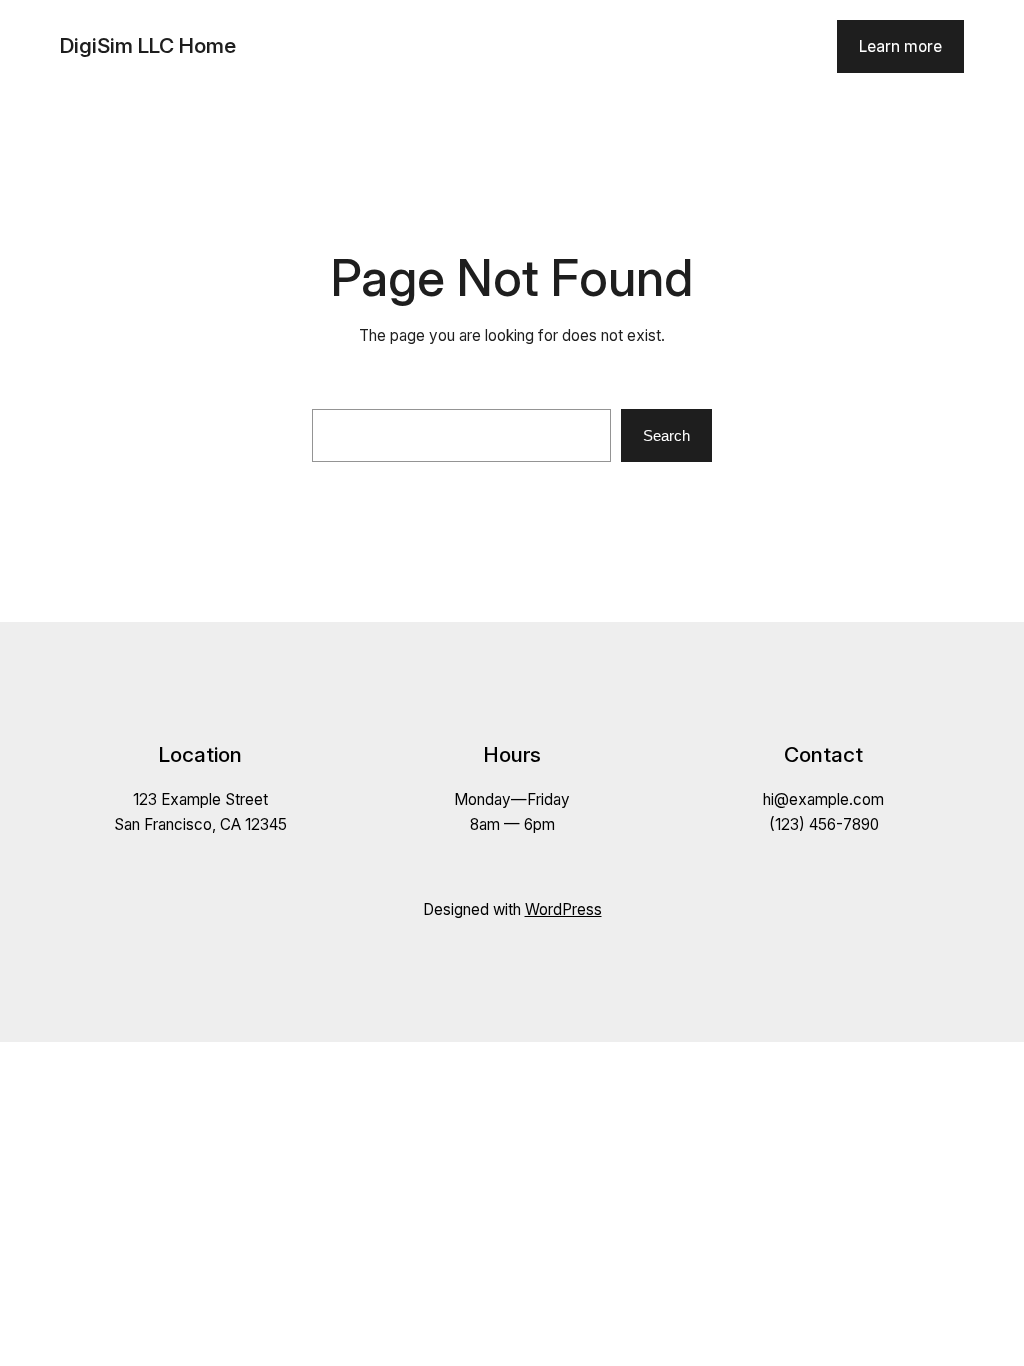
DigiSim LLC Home (148, 45)
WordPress (563, 909)
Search (666, 435)
